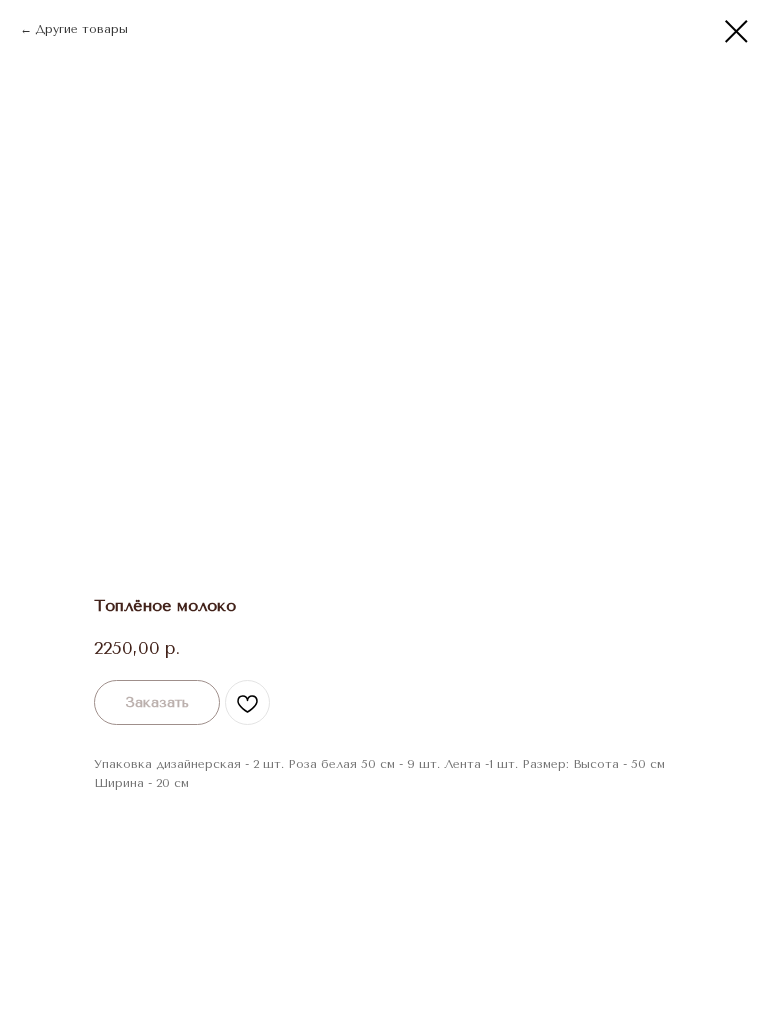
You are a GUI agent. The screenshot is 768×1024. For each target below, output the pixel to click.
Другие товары (81, 29)
